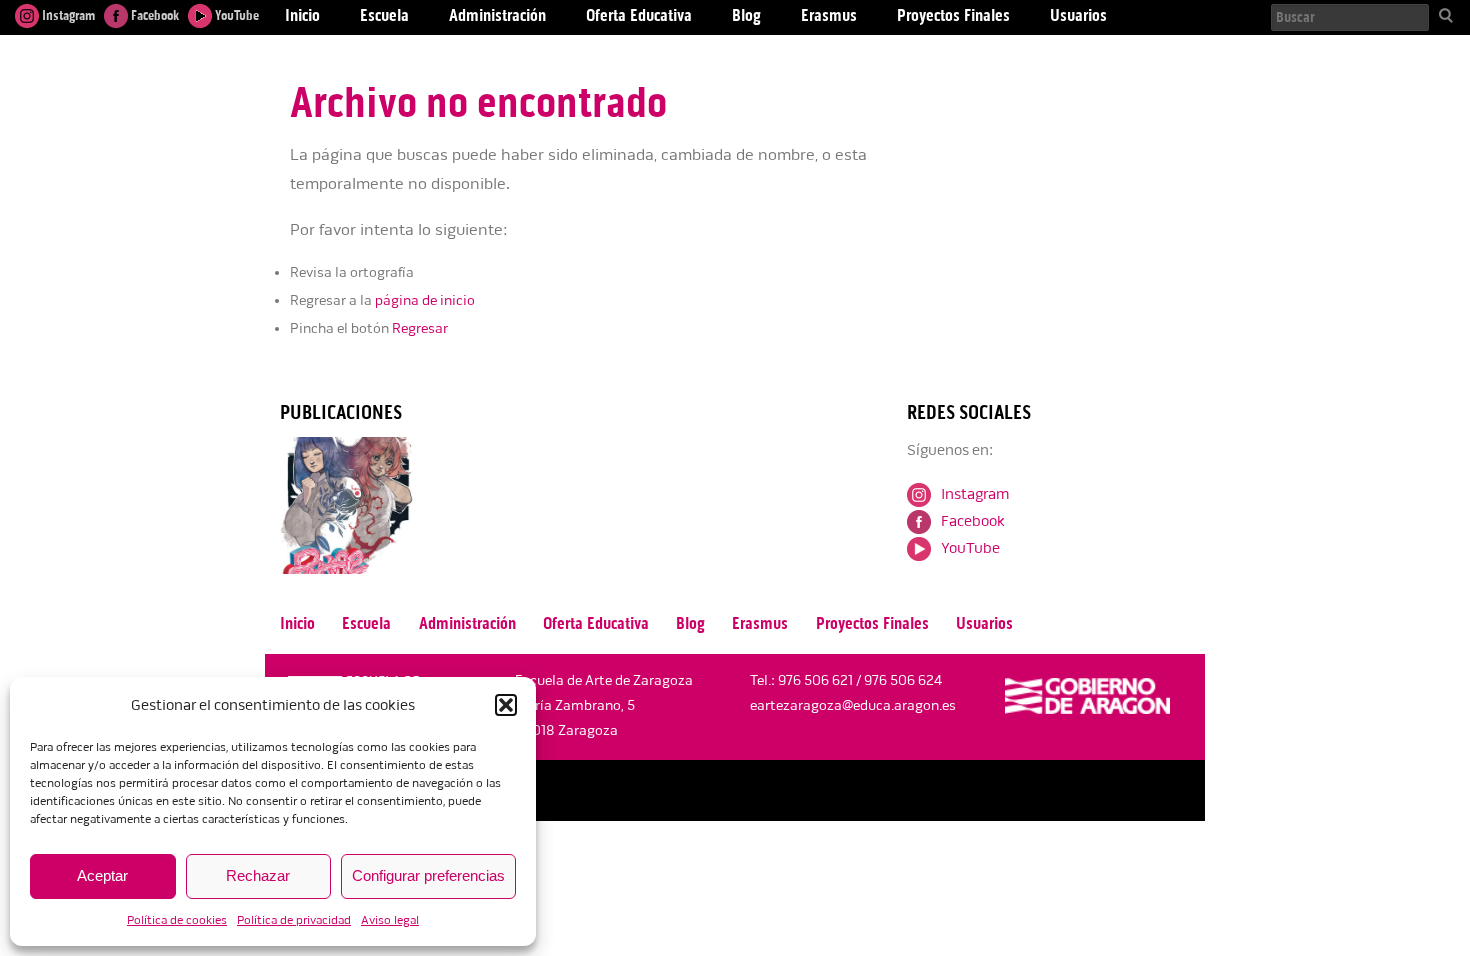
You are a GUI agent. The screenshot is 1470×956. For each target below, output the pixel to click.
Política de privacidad (294, 920)
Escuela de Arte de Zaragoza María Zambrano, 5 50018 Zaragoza (604, 705)
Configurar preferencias (428, 875)
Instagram (67, 15)
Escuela (366, 623)
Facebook (153, 15)
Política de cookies (177, 920)
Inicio (297, 623)
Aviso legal (390, 920)
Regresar (420, 328)
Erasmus (760, 623)
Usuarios (984, 623)
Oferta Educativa (596, 623)
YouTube (235, 15)
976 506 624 (903, 680)
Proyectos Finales (872, 623)
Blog (690, 623)
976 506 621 (815, 680)
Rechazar (258, 875)
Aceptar (102, 875)
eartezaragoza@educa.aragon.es (853, 705)
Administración (467, 623)
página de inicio (425, 300)
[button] (506, 705)
